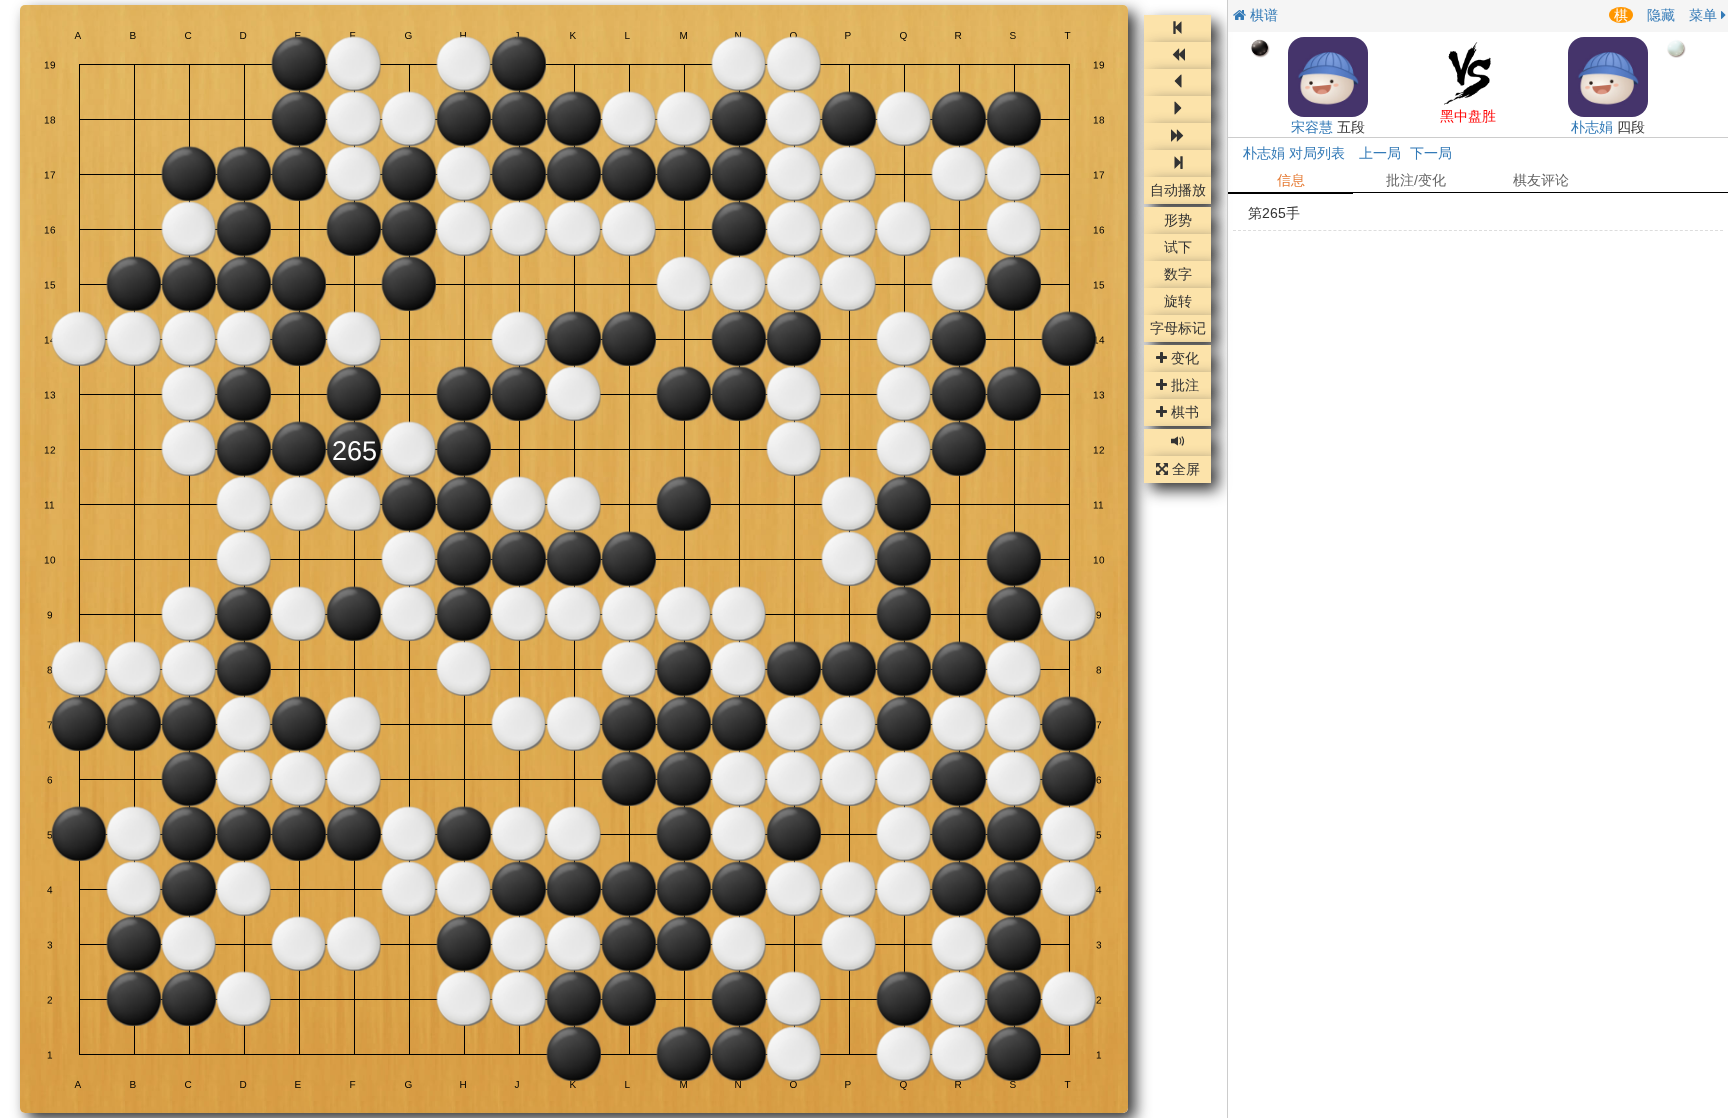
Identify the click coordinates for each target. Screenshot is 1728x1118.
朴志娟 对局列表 (1294, 153)
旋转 (1178, 302)
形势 (1178, 221)
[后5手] (1177, 136)
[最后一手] (1177, 163)
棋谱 (1262, 15)
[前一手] (1177, 82)
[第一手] (1177, 28)
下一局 (1431, 153)
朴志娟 (1592, 127)
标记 (1178, 329)
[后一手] (1177, 109)
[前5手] (1177, 55)
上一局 (1380, 153)
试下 (1178, 248)
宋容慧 (1312, 127)
